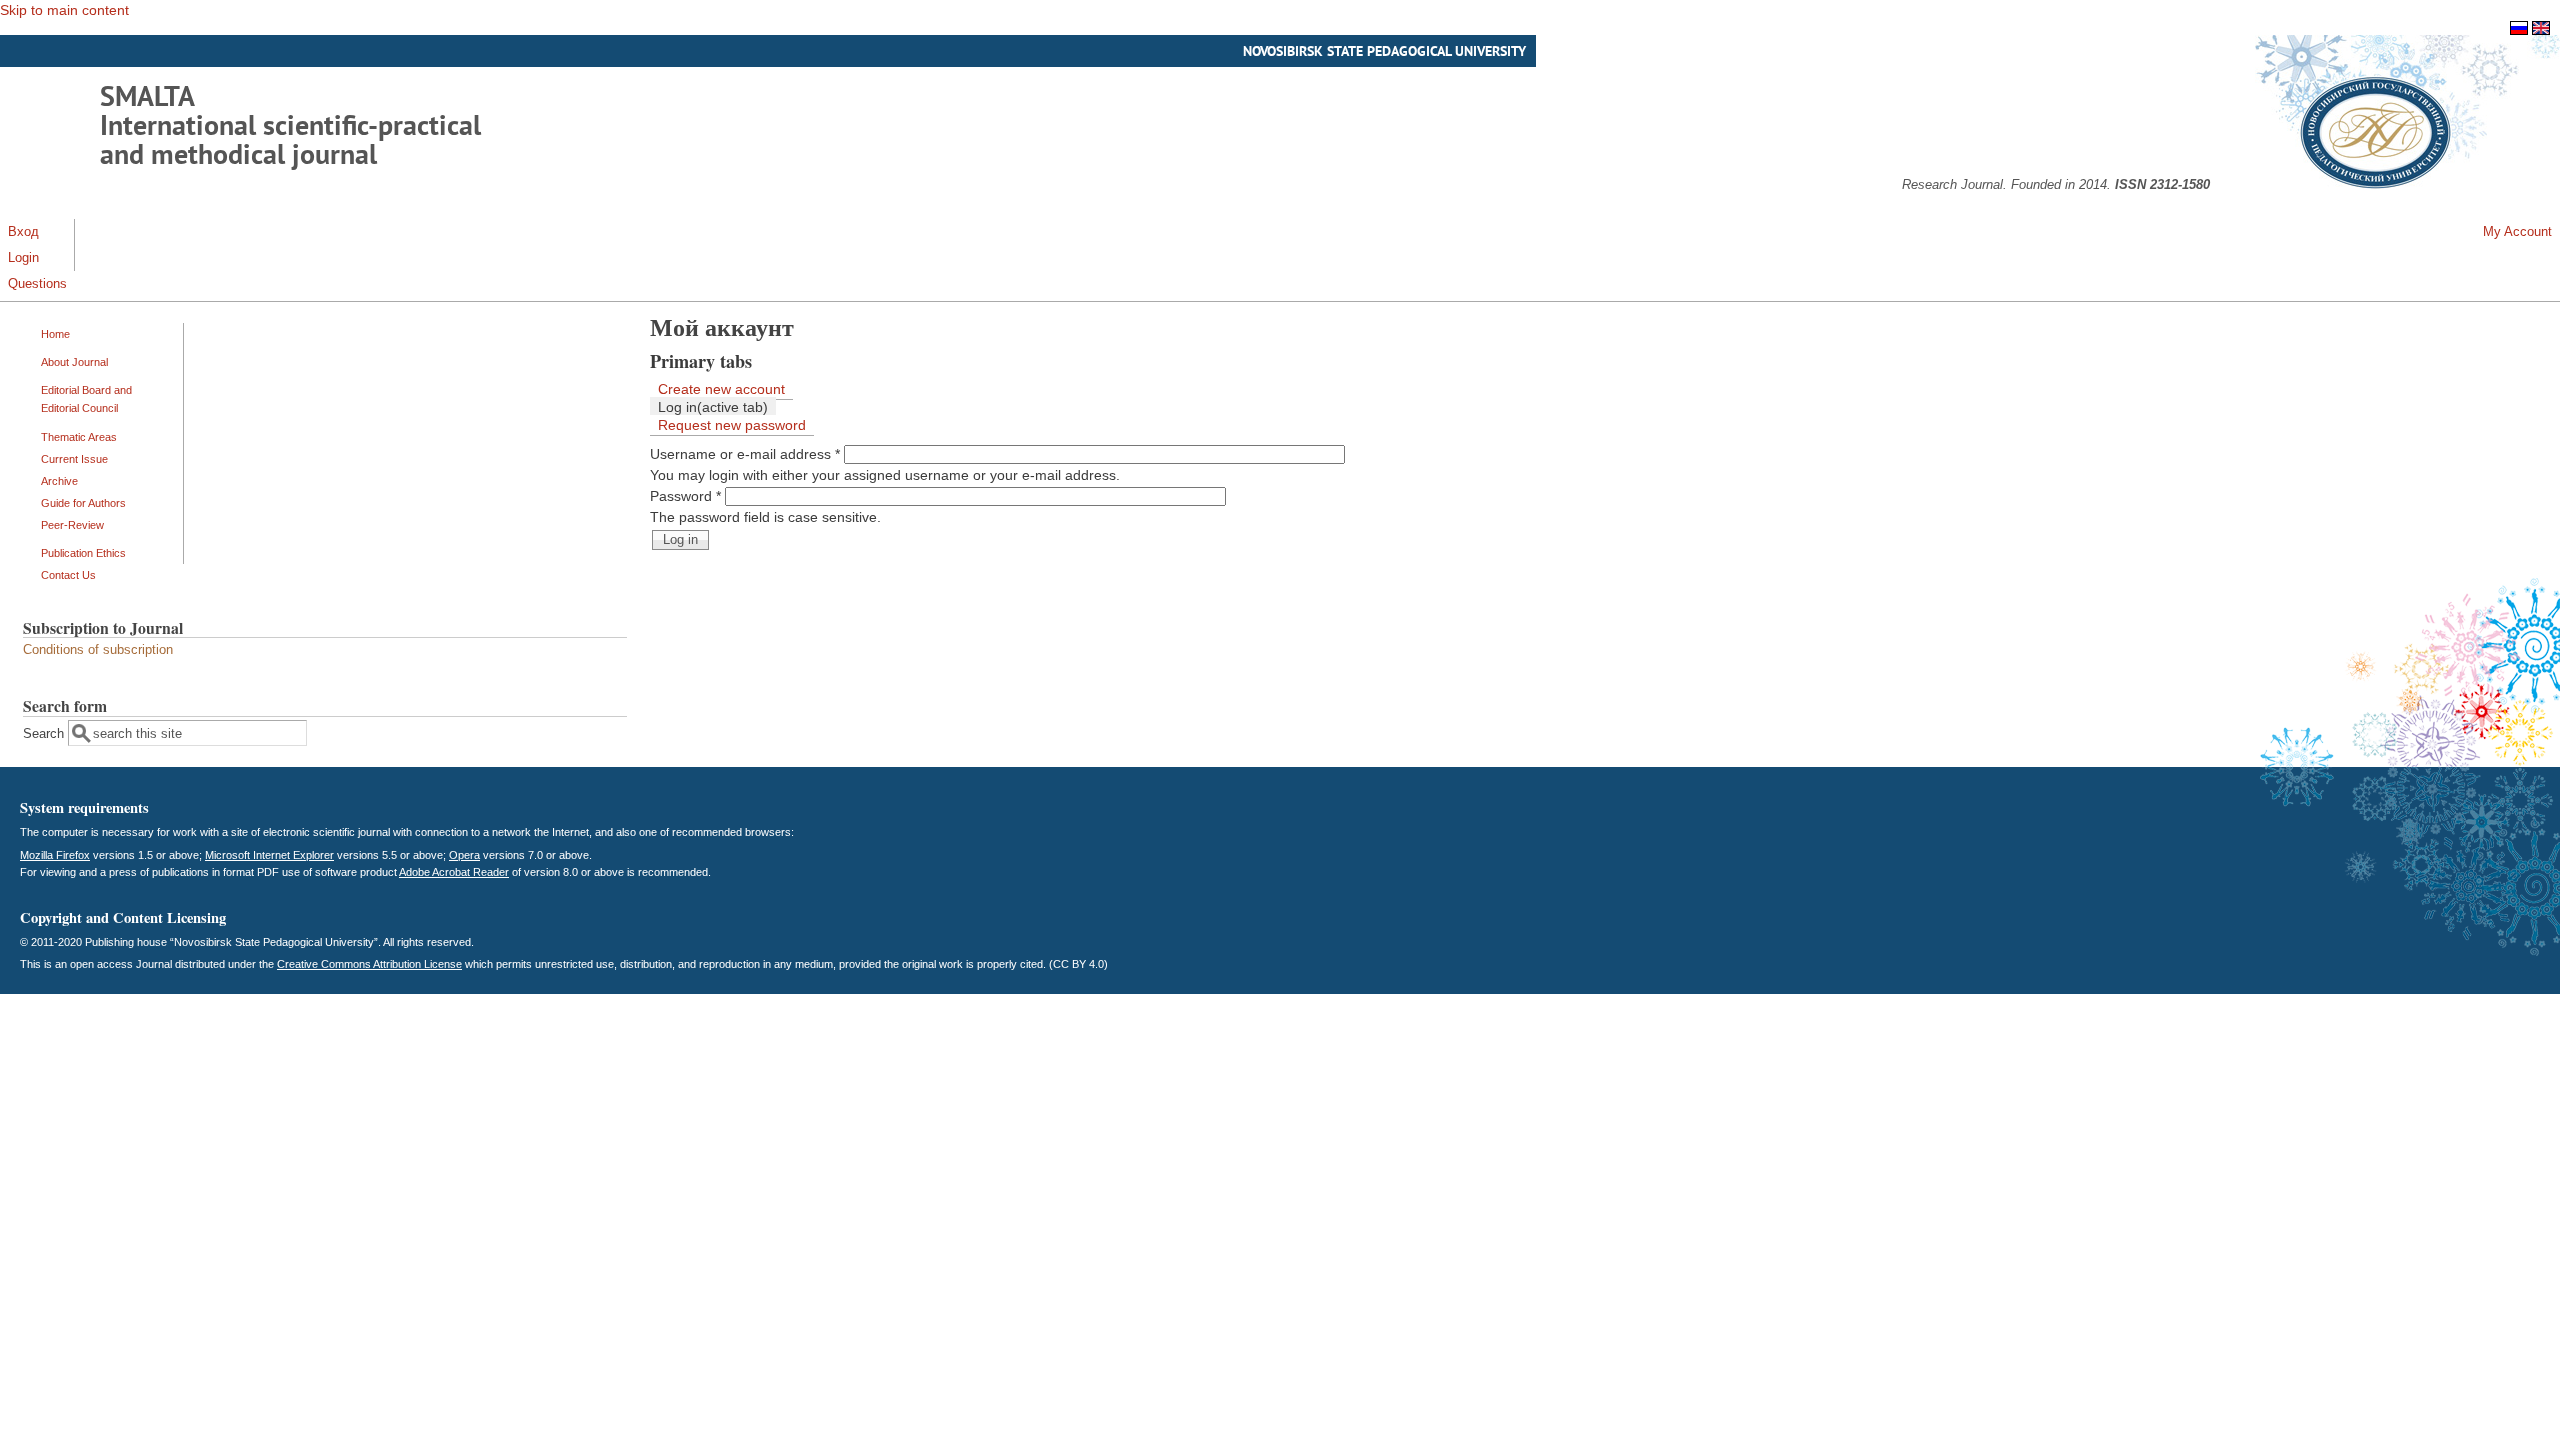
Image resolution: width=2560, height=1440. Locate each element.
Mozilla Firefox (55, 855)
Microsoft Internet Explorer (269, 855)
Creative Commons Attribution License (369, 964)
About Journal (74, 362)
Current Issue (74, 459)
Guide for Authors (83, 503)
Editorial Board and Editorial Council (86, 399)
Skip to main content (64, 10)
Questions (37, 284)
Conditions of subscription (98, 650)
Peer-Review (72, 525)
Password (685, 496)
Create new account (721, 389)
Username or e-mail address (745, 454)
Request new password (732, 425)
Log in (713, 407)
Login (23, 258)
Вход (23, 232)
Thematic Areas (79, 437)
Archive (59, 481)
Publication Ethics (83, 553)
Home (55, 334)
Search (45, 734)
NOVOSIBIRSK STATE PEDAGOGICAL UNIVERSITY (1384, 51)
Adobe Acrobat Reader (454, 872)
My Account (2517, 232)
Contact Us (68, 575)
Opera (464, 855)
